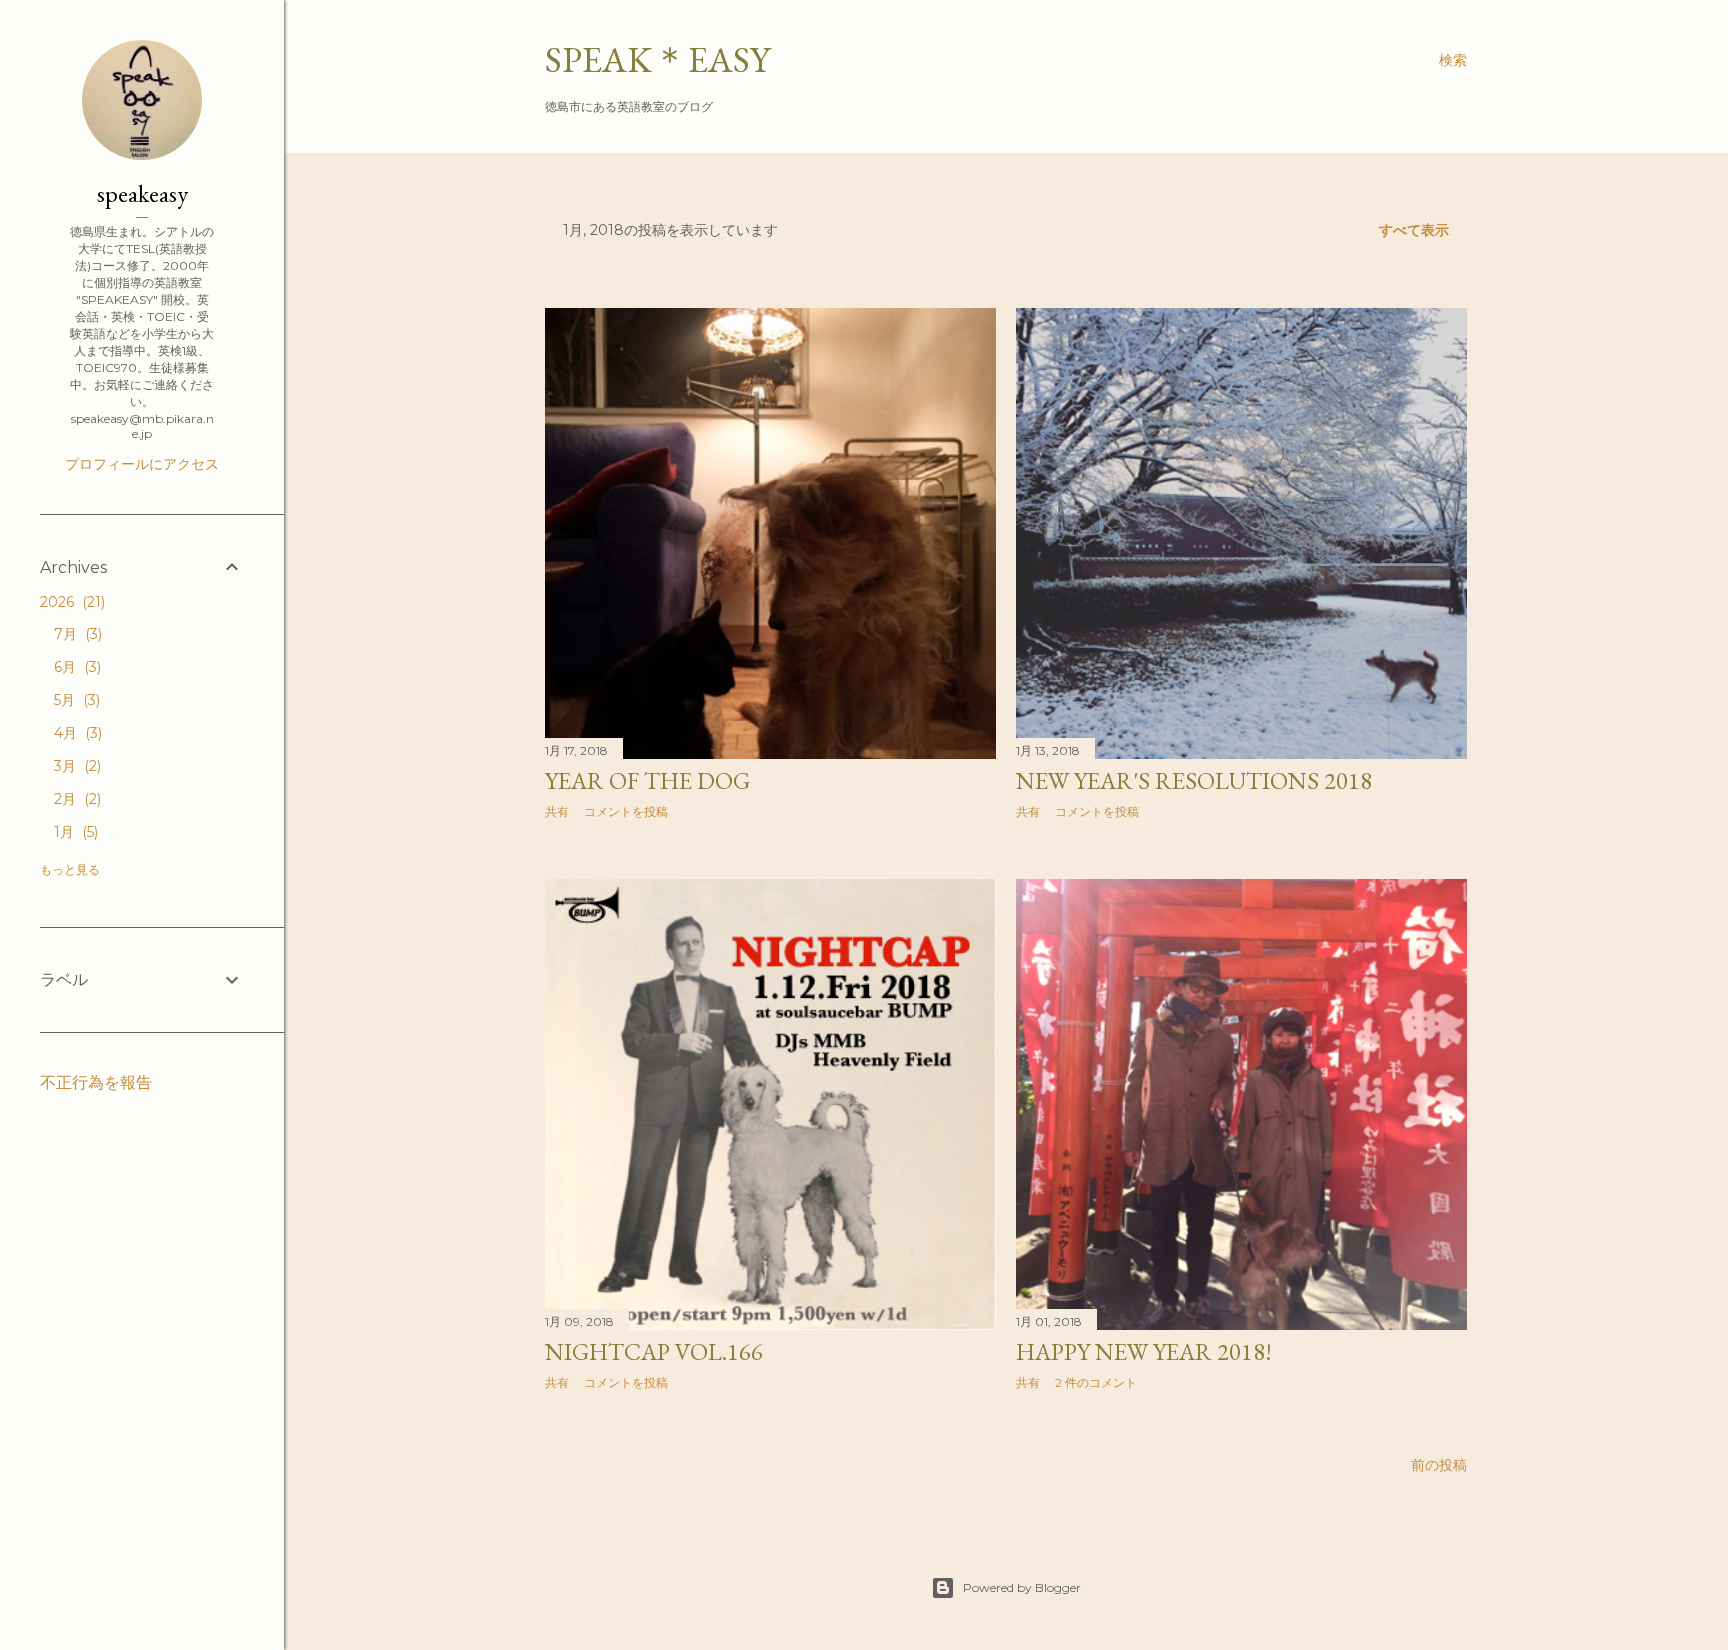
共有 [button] (557, 811)
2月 (75, 799)
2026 (70, 602)
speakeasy (142, 193)
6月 (75, 667)
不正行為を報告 (96, 1082)
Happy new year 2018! (1144, 1351)
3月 (75, 766)
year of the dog (647, 780)
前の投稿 (1439, 1465)
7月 (76, 634)
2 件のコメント (1096, 1382)
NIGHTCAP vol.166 (654, 1351)
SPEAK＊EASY (657, 59)
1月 (74, 832)
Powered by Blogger (1022, 1587)
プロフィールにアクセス (142, 464)
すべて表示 (1414, 230)
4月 (76, 733)
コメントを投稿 (626, 811)
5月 (75, 700)
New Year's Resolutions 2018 (1194, 780)
